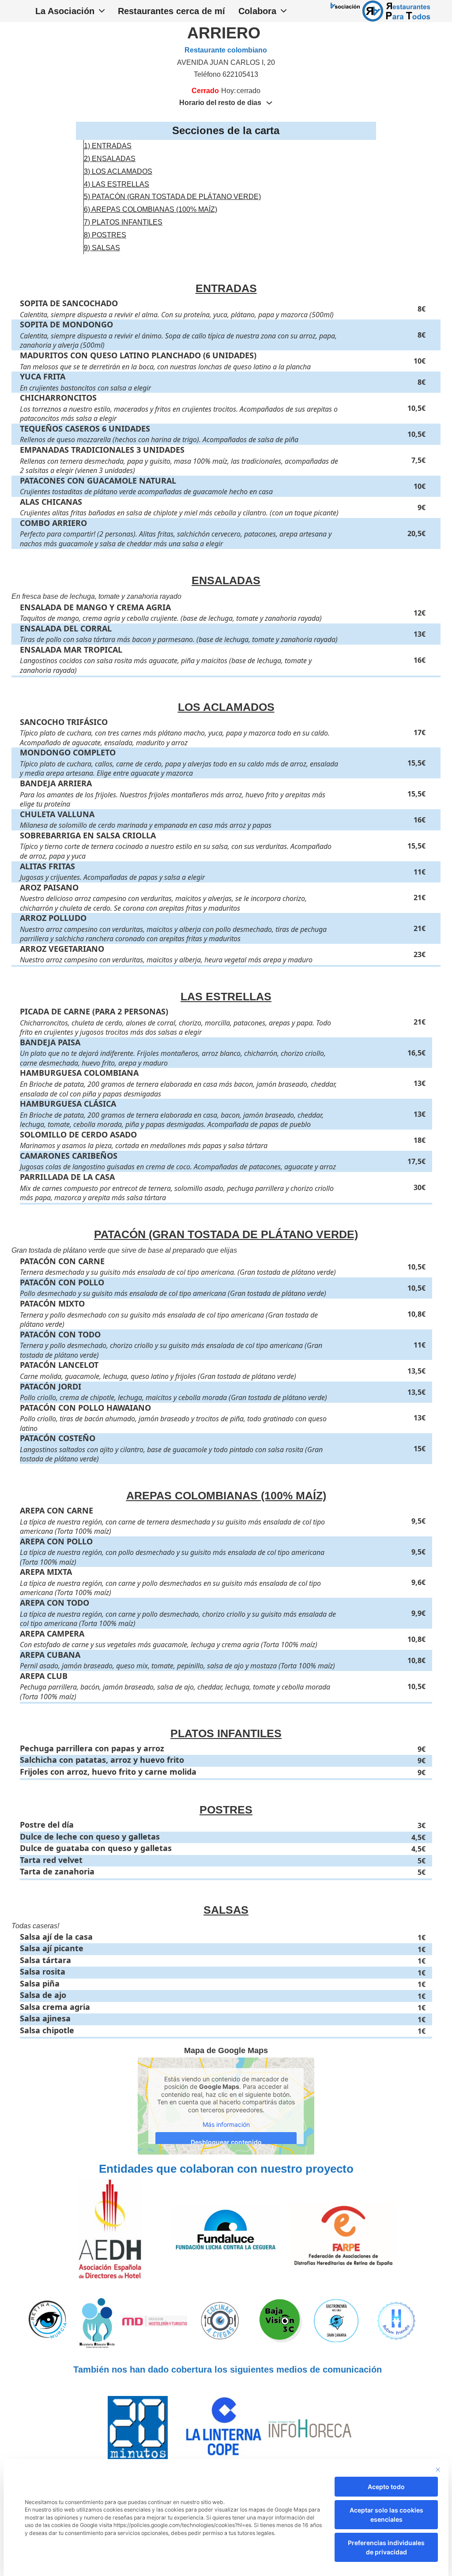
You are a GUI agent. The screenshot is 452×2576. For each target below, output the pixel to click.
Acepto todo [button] (386, 2487)
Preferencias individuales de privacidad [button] (386, 2547)
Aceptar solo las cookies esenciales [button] (386, 2515)
